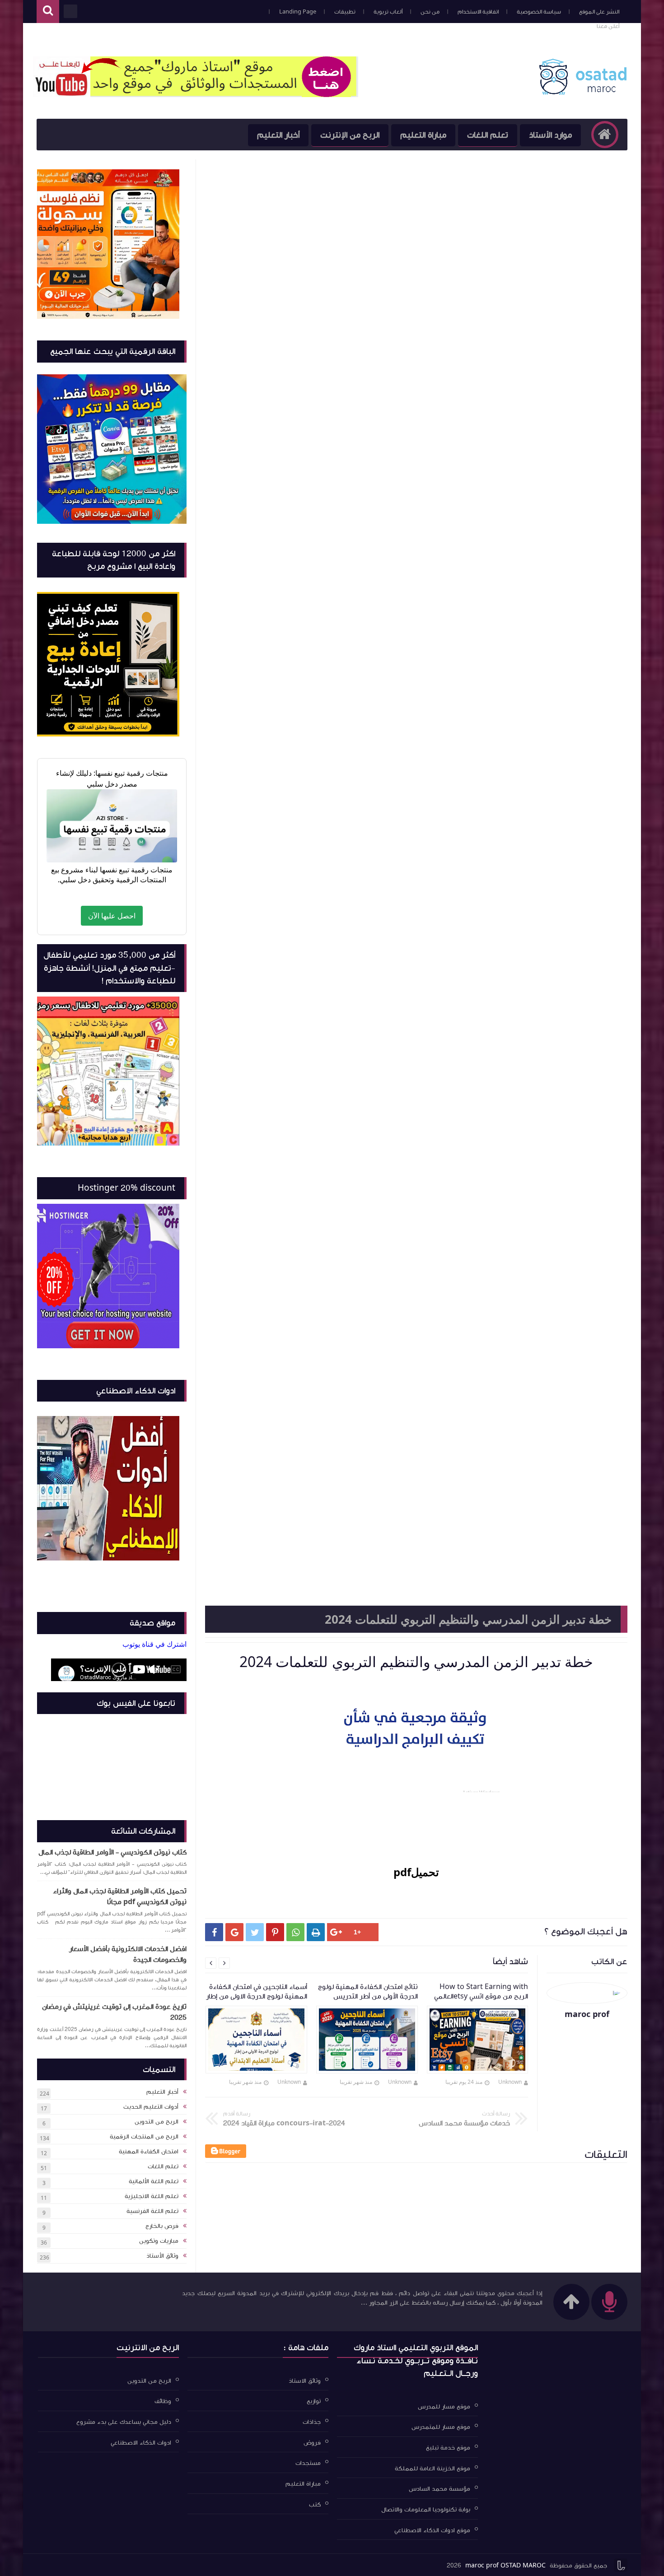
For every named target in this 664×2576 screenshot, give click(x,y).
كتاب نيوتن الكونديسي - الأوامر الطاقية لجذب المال (112, 1852)
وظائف (163, 2401)
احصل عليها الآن (112, 916)
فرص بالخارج (162, 2226)
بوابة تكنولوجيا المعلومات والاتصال (426, 2510)
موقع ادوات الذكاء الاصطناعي (432, 2530)
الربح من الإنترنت (350, 135)
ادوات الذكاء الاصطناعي (141, 2442)
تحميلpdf (416, 1872)
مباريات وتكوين (159, 2241)
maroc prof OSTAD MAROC (505, 2566)
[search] (48, 12)
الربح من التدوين (157, 2122)
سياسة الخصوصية (539, 12)
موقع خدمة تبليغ (448, 2448)
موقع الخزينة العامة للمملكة (433, 2468)
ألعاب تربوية (388, 12)
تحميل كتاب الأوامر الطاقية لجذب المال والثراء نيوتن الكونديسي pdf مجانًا (120, 1896)
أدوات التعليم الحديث (151, 2107)
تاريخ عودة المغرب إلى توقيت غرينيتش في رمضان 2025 (114, 2012)
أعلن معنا (608, 26)
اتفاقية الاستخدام (478, 12)
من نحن (430, 12)
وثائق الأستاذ (162, 2256)
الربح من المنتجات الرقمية (144, 2137)
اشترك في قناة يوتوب (154, 1644)
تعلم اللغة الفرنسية (152, 2211)
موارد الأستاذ (550, 135)
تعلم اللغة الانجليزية (152, 2196)
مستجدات (308, 2463)
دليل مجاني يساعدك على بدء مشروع (124, 2422)
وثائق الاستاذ (305, 2380)
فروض (312, 2442)
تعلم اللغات (488, 135)
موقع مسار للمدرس (444, 2406)
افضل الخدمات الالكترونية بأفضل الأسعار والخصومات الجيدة (128, 1954)
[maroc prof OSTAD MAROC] (582, 93)
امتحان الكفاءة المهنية (149, 2152)
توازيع (314, 2401)
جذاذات (312, 2422)
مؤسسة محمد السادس (440, 2489)
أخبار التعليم (278, 135)
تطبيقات (345, 12)
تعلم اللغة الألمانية (154, 2181)
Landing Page (298, 12)
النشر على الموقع (599, 12)
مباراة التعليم (423, 135)
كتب (315, 2504)
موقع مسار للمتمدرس (441, 2427)
